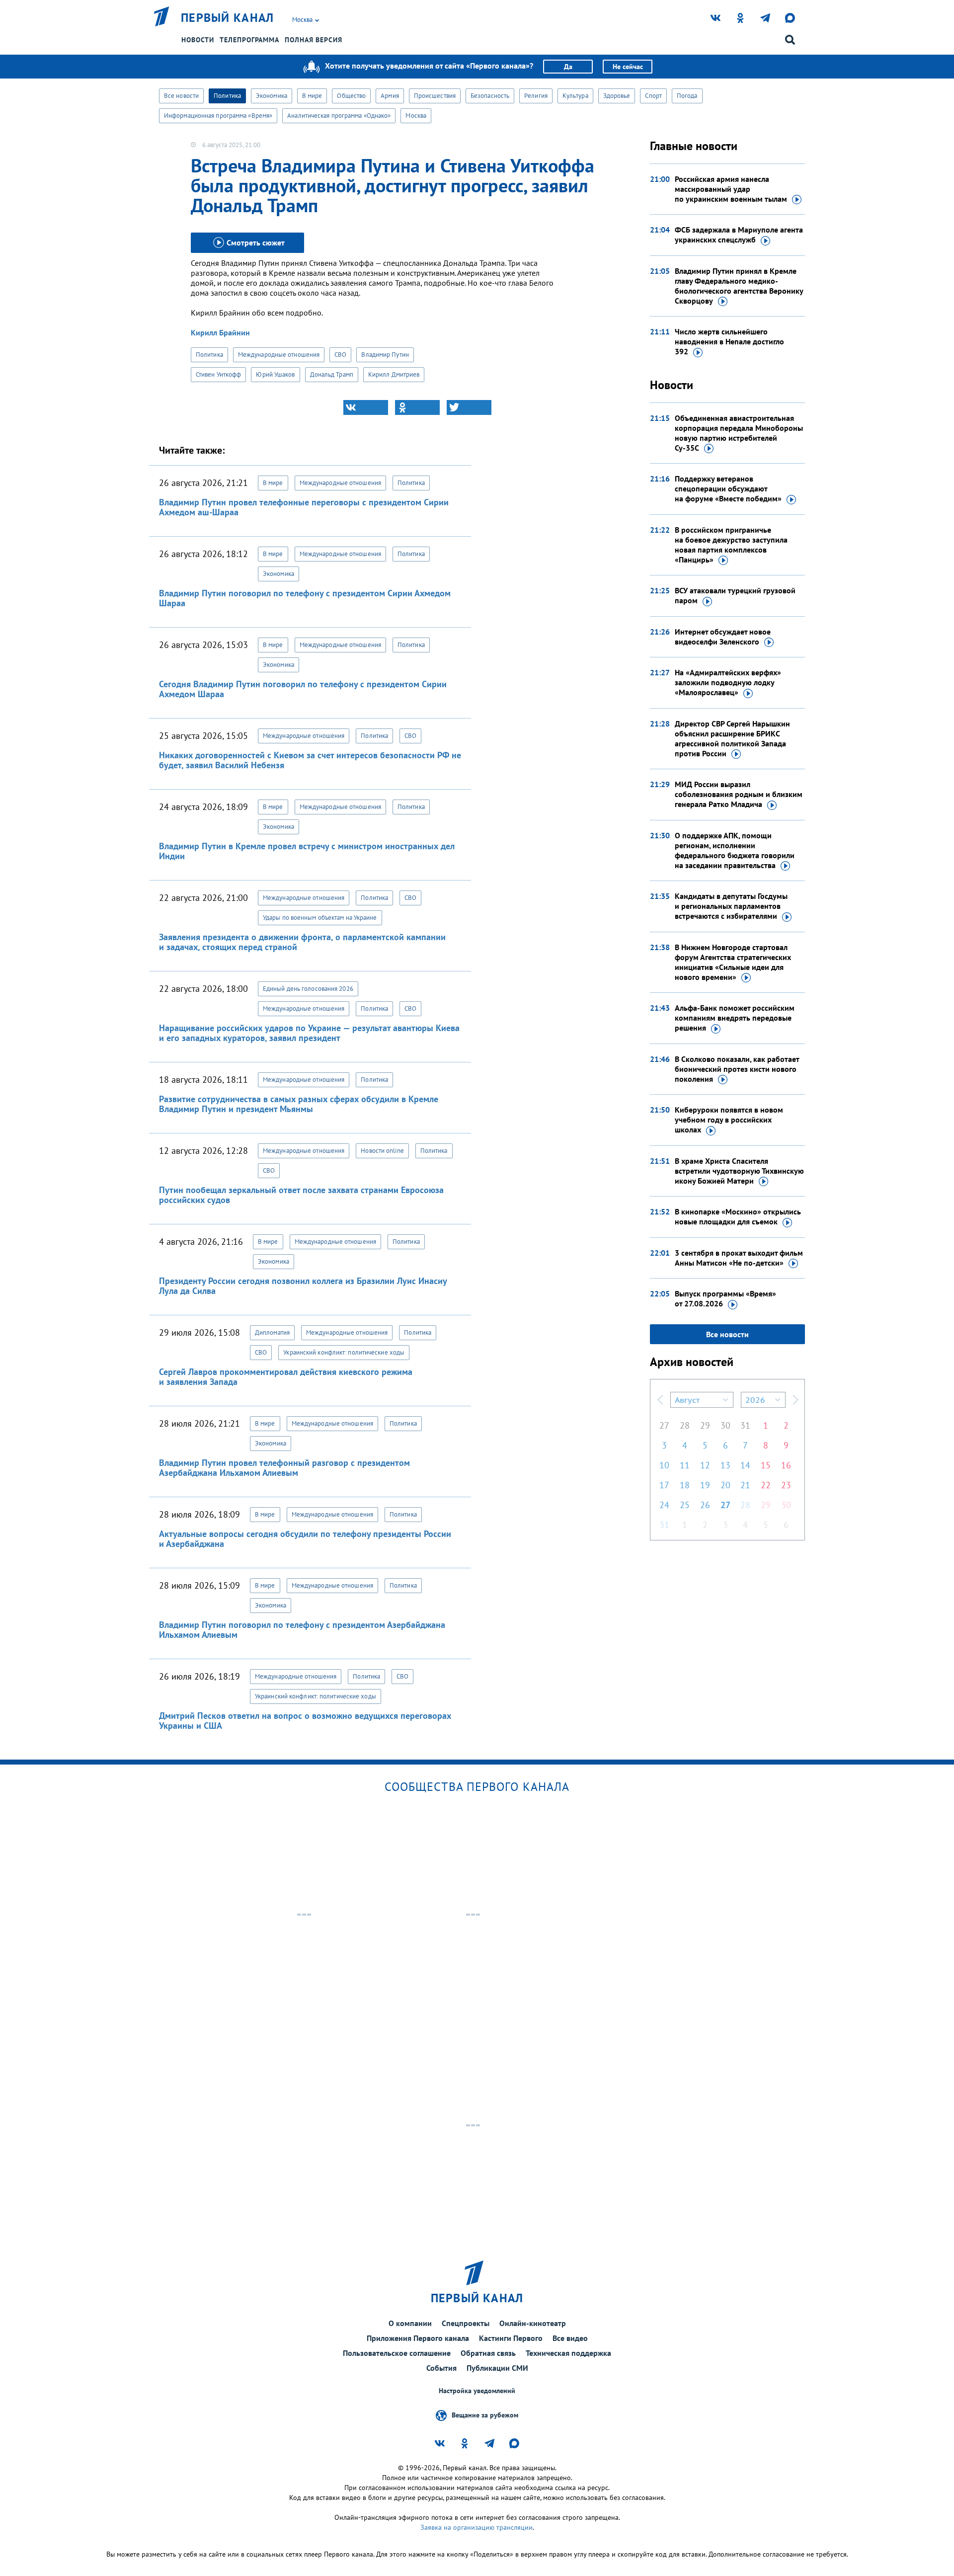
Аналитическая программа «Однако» (339, 116)
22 (766, 1485)
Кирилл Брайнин (220, 332)
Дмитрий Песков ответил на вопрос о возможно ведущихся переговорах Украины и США (305, 1721)
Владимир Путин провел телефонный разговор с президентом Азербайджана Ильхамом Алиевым (284, 1468)
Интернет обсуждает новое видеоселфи (723, 637)
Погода (687, 96)
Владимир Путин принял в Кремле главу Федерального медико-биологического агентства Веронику (739, 286)
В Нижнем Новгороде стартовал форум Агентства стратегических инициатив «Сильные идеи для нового (733, 962)
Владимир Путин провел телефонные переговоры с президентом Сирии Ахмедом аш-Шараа (304, 507)
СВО (340, 355)
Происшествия (435, 96)
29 (705, 1425)
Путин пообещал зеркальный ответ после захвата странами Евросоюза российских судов (301, 1195)
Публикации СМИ (497, 2368)
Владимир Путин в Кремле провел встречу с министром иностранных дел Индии (307, 851)
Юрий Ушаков (275, 374)
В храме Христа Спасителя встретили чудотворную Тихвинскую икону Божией (739, 1171)
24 (664, 1505)
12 (705, 1465)
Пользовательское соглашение (397, 2353)
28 (685, 1425)
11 (685, 1465)
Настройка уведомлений (477, 2391)
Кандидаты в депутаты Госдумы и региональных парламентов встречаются (731, 906)
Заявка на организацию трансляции (477, 2527)
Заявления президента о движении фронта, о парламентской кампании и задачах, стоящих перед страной (302, 942)
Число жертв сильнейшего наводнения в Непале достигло (729, 341)
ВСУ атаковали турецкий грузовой (735, 595)
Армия (390, 96)
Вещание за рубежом (485, 2415)
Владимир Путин (385, 355)
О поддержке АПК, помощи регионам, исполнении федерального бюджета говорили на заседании (735, 850)
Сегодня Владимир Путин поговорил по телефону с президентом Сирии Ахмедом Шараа (303, 689)
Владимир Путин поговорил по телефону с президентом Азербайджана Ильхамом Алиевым (302, 1630)
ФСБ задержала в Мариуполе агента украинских (739, 235)
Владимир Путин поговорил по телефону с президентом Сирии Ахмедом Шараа (305, 598)
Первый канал (228, 18)
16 (786, 1465)
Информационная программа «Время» (218, 116)
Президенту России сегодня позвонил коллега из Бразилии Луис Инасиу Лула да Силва (303, 1286)
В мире (312, 96)
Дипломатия (272, 1332)
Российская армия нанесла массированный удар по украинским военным (731, 189)
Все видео (570, 2338)
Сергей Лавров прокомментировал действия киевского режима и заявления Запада (286, 1377)
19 (705, 1485)
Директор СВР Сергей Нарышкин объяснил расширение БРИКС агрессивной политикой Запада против (732, 738)
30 (725, 1425)
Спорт (653, 96)
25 (685, 1505)
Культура (575, 96)
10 (664, 1465)
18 (685, 1485)
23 (786, 1485)
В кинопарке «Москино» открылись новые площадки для (738, 1216)
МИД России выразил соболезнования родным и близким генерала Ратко (739, 794)
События (441, 2368)
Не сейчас (628, 67)
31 (745, 1425)
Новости (198, 40)
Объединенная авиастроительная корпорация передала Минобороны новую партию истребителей (739, 433)
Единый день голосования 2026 (308, 989)
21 (745, 1485)
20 (725, 1485)
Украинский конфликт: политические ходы (344, 1352)
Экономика (272, 96)
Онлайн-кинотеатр (533, 2323)
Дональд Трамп (332, 374)
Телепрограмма (249, 40)
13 (725, 1465)
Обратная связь (488, 2353)
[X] (469, 407)
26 (705, 1505)
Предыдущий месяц (660, 1400)
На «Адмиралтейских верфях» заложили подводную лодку (728, 682)
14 (745, 1465)
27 (664, 1425)
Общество (351, 96)
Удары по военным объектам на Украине (320, 918)
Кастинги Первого (511, 2338)
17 (664, 1485)
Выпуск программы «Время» (725, 1298)
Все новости (181, 96)
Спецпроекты (466, 2323)
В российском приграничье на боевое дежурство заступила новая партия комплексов (731, 545)
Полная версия (314, 40)
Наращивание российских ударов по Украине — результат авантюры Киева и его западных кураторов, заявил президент (309, 1033)
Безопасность (490, 96)
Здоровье (617, 96)
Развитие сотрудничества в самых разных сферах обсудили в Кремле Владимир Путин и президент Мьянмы (299, 1104)
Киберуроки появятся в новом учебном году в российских (729, 1120)
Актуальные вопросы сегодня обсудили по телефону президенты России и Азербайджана (305, 1539)
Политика (227, 96)
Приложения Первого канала (418, 2338)
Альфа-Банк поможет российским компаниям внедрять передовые (735, 1018)
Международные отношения (279, 355)
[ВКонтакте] (366, 407)
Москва (416, 116)
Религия (536, 96)
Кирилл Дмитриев (394, 374)
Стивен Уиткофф (218, 374)
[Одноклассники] (417, 407)
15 (766, 1465)
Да (568, 67)
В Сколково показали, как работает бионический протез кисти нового (737, 1069)
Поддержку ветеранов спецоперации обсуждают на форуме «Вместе (728, 488)
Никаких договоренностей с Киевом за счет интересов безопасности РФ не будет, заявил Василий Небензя (310, 760)
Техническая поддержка (568, 2353)
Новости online (382, 1151)
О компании (410, 2323)
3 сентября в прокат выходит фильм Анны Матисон (739, 1258)
